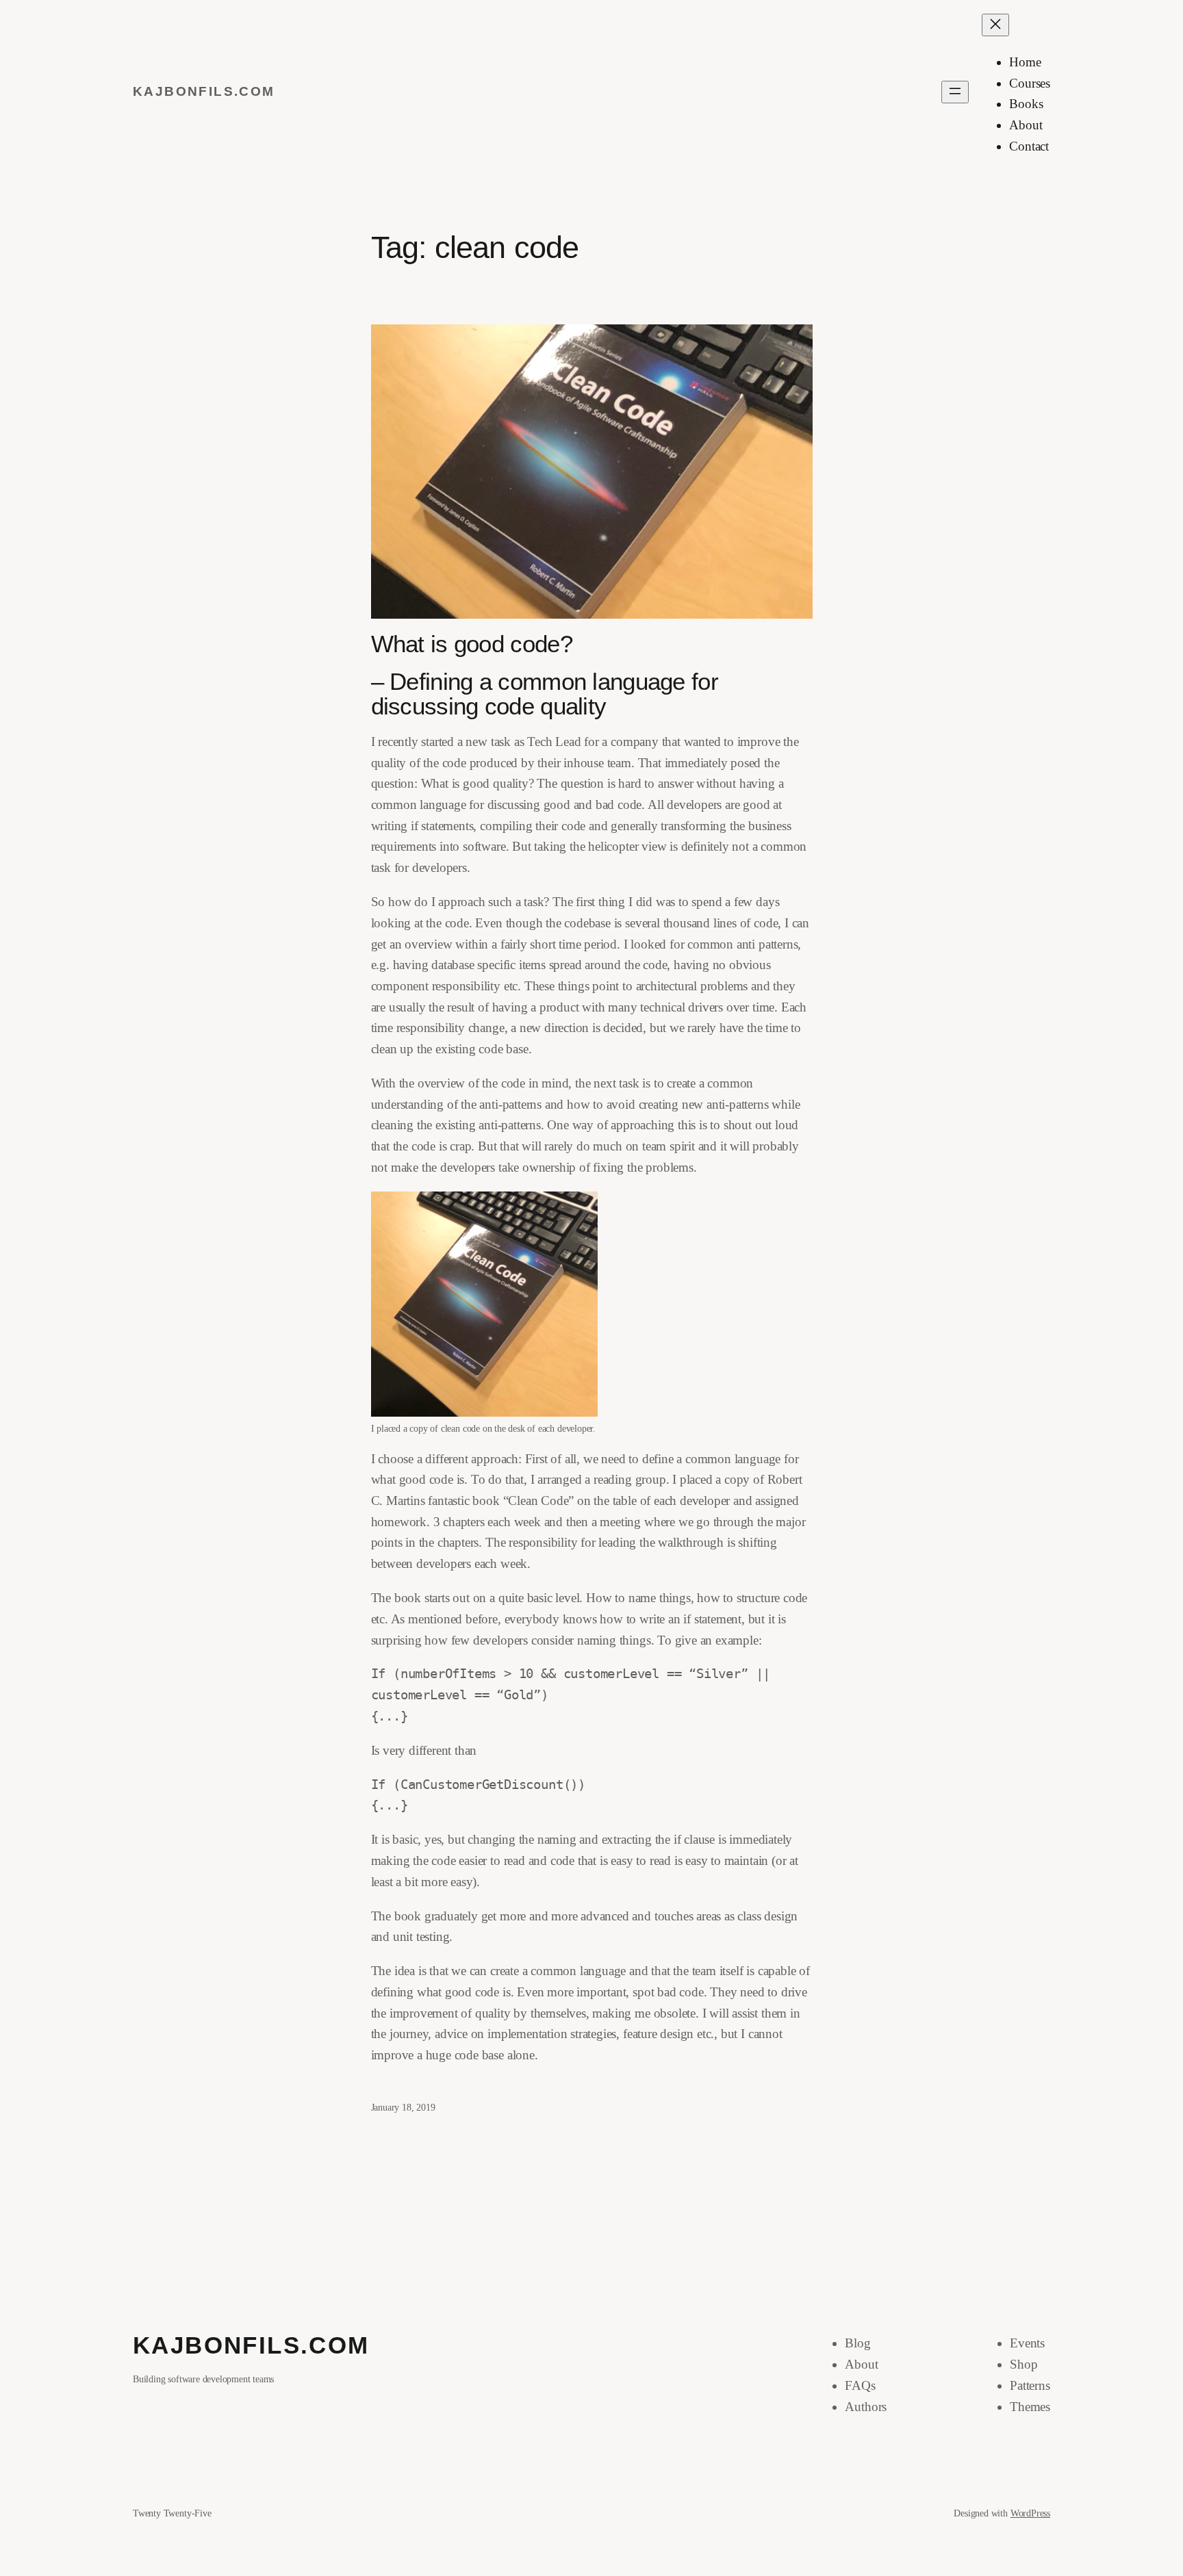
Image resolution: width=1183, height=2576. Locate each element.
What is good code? (472, 644)
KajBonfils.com (204, 91)
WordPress (1030, 2513)
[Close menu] (995, 25)
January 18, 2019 (403, 2107)
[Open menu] (955, 92)
